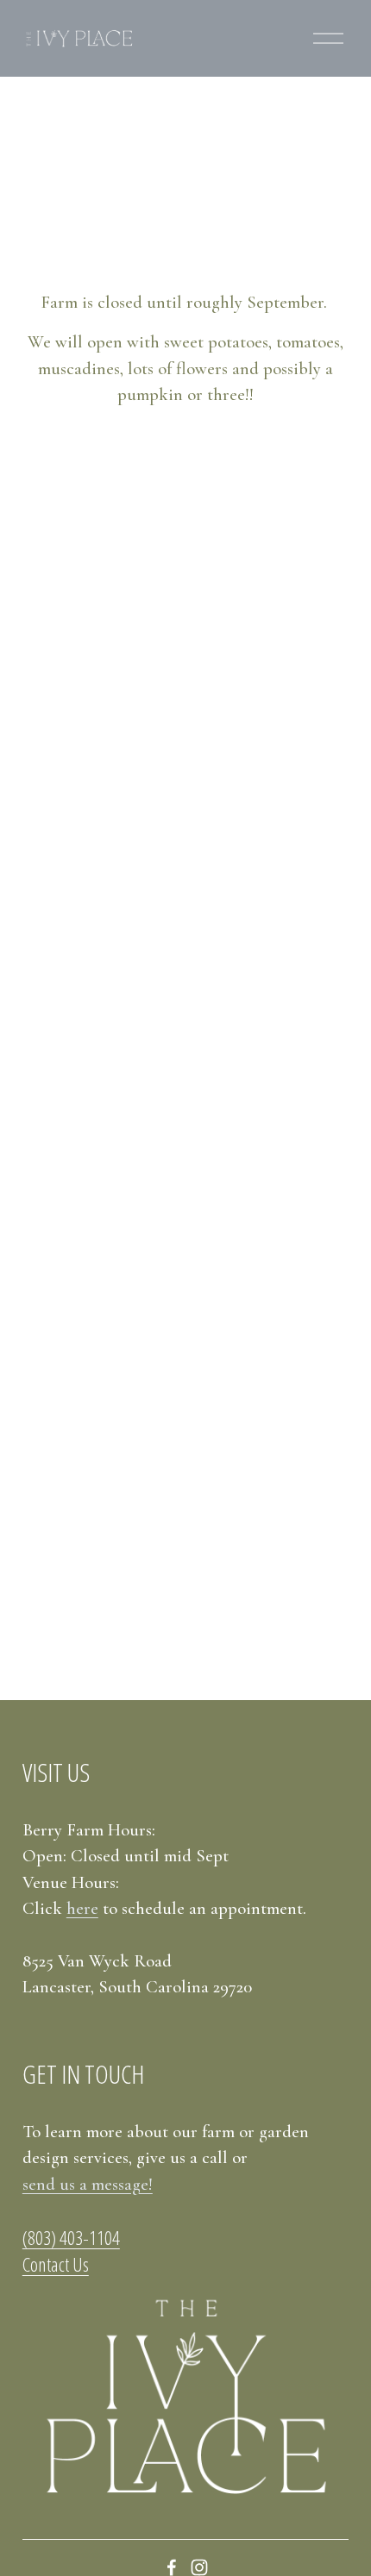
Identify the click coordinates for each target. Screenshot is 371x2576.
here (82, 1908)
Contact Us (56, 2265)
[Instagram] (199, 2567)
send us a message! (88, 2184)
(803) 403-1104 (71, 2238)
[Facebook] (172, 2567)
